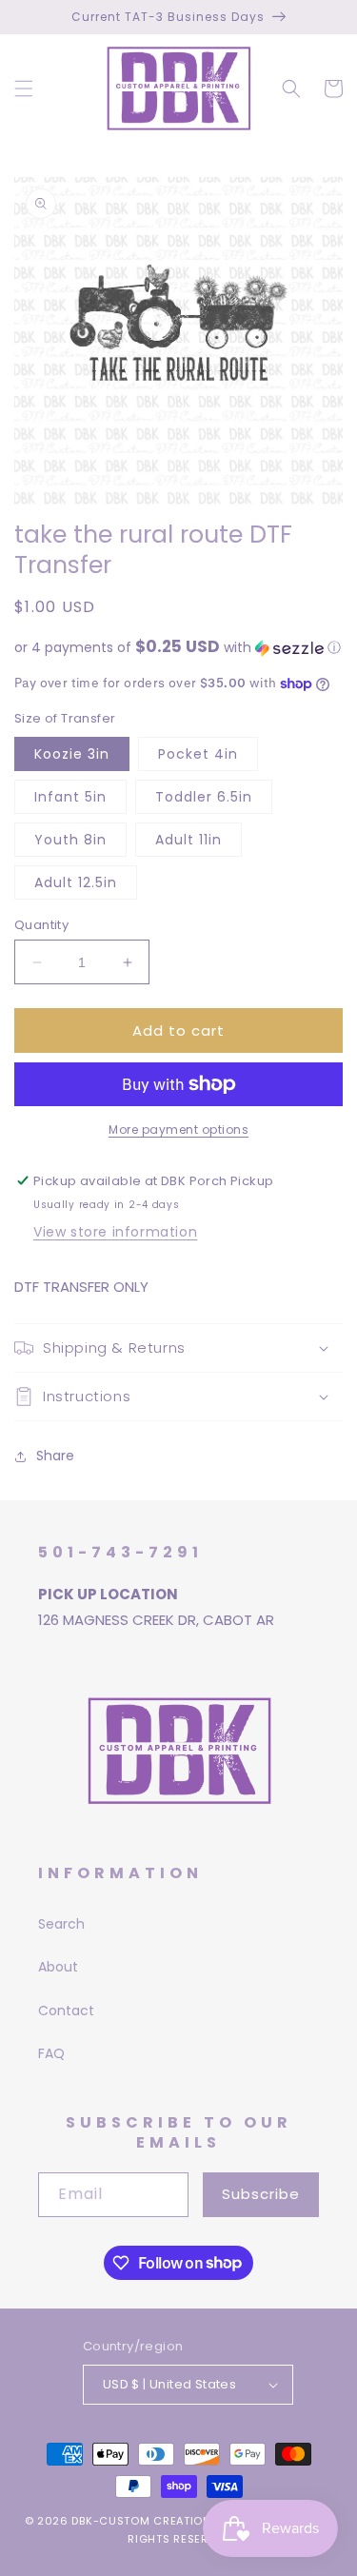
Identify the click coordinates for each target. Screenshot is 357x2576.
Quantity (41, 925)
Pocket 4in (198, 754)
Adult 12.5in (76, 882)
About (58, 1967)
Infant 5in (70, 797)
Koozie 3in (72, 754)
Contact (66, 2011)
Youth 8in (70, 840)
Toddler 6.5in (204, 797)
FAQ (51, 2053)
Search (61, 1924)
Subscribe (261, 2194)
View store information (115, 1232)
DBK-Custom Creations (145, 2521)
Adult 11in (188, 840)
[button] (24, 89)
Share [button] (55, 1456)
